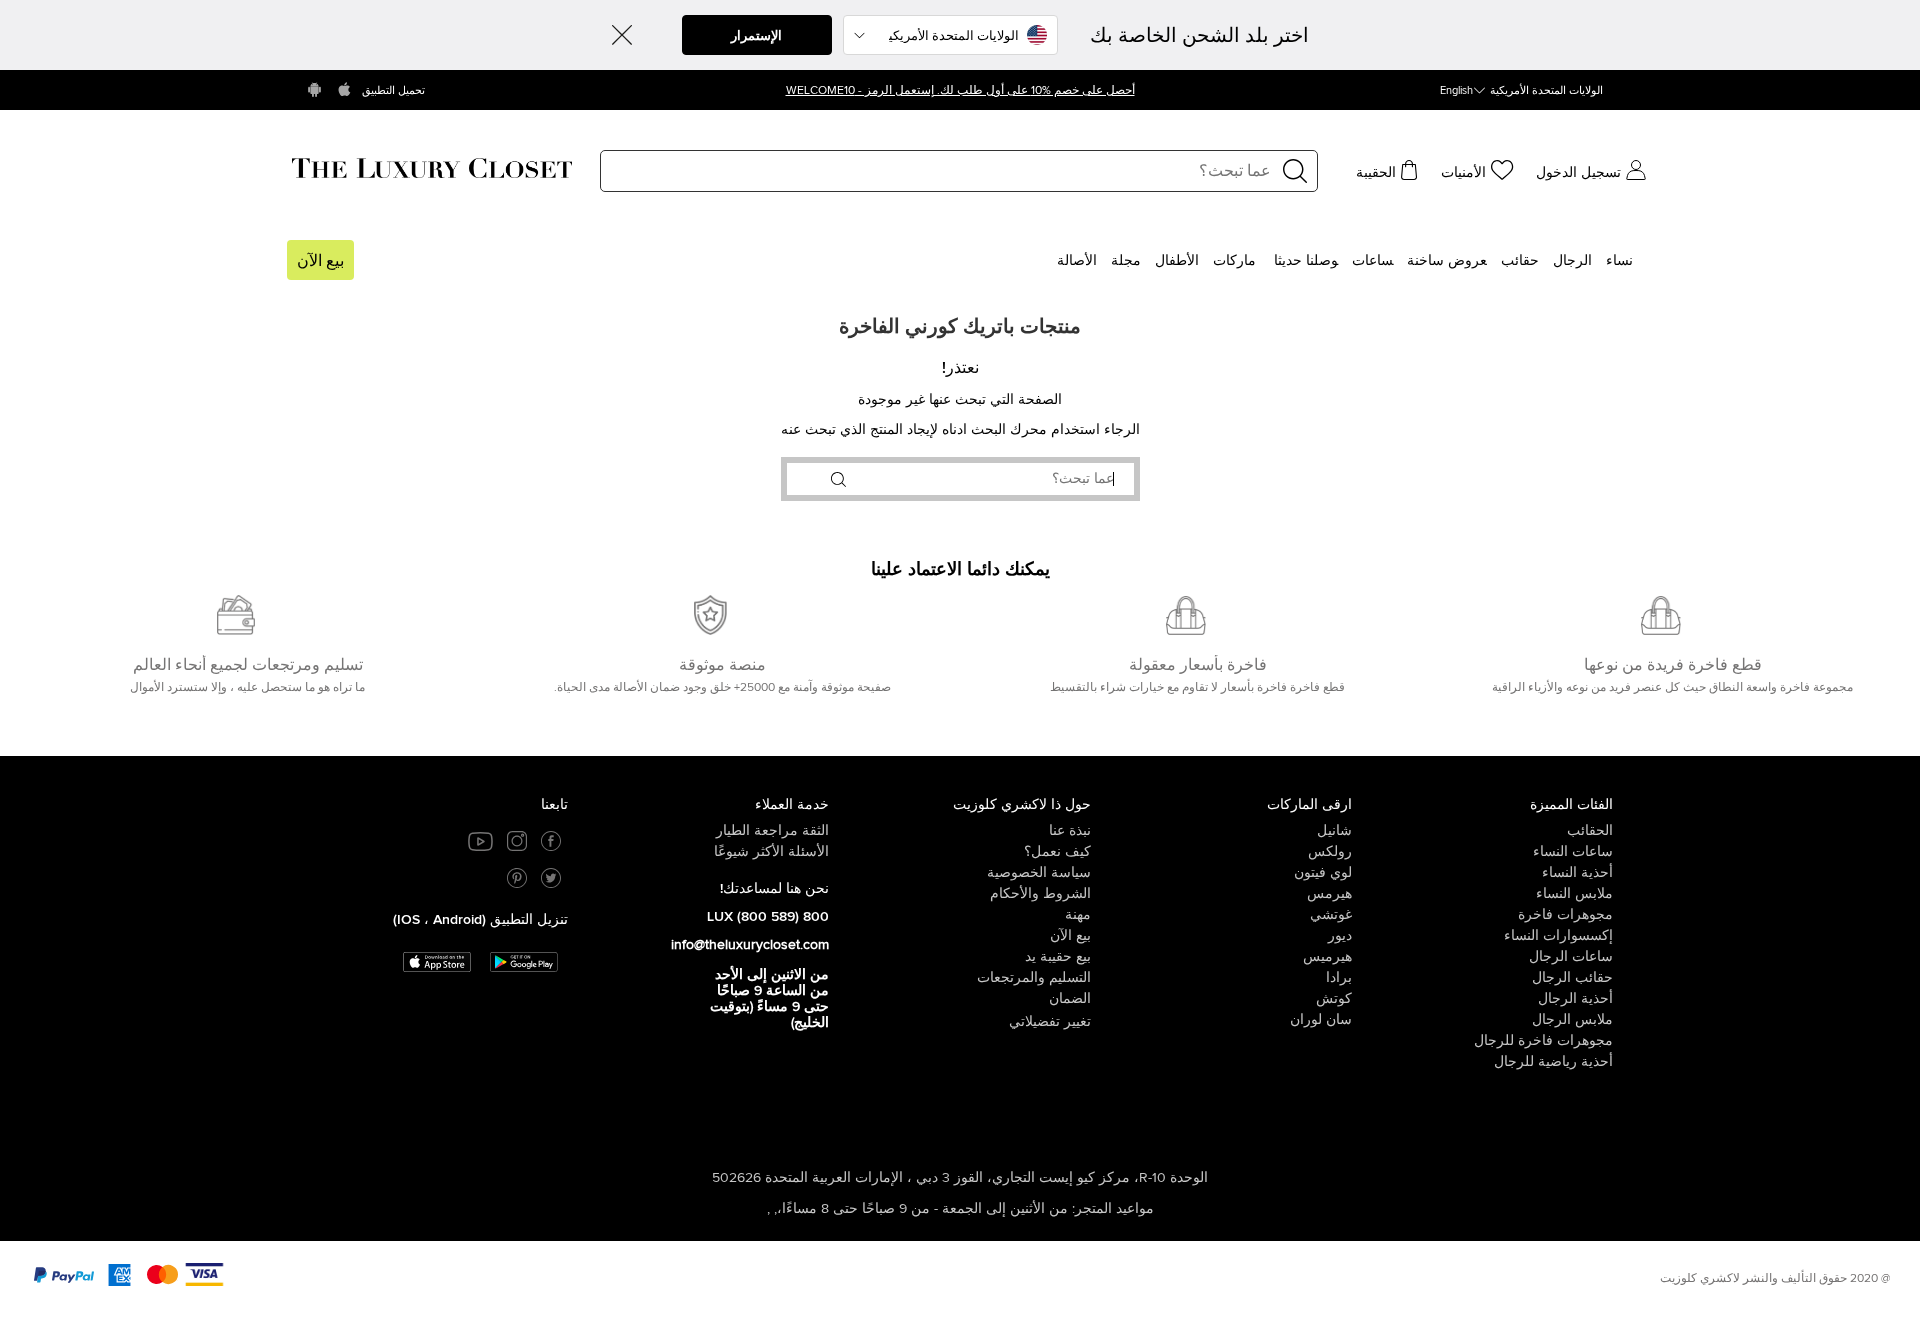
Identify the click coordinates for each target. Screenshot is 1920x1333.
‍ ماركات (1236, 261)
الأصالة (1077, 261)
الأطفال (1177, 261)
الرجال (1572, 261)
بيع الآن (320, 261)
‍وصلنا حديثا (1306, 261)
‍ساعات (1372, 261)
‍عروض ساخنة (1447, 261)
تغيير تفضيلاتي (1050, 1022)
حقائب (1520, 261)
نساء (1619, 261)
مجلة (1126, 261)
